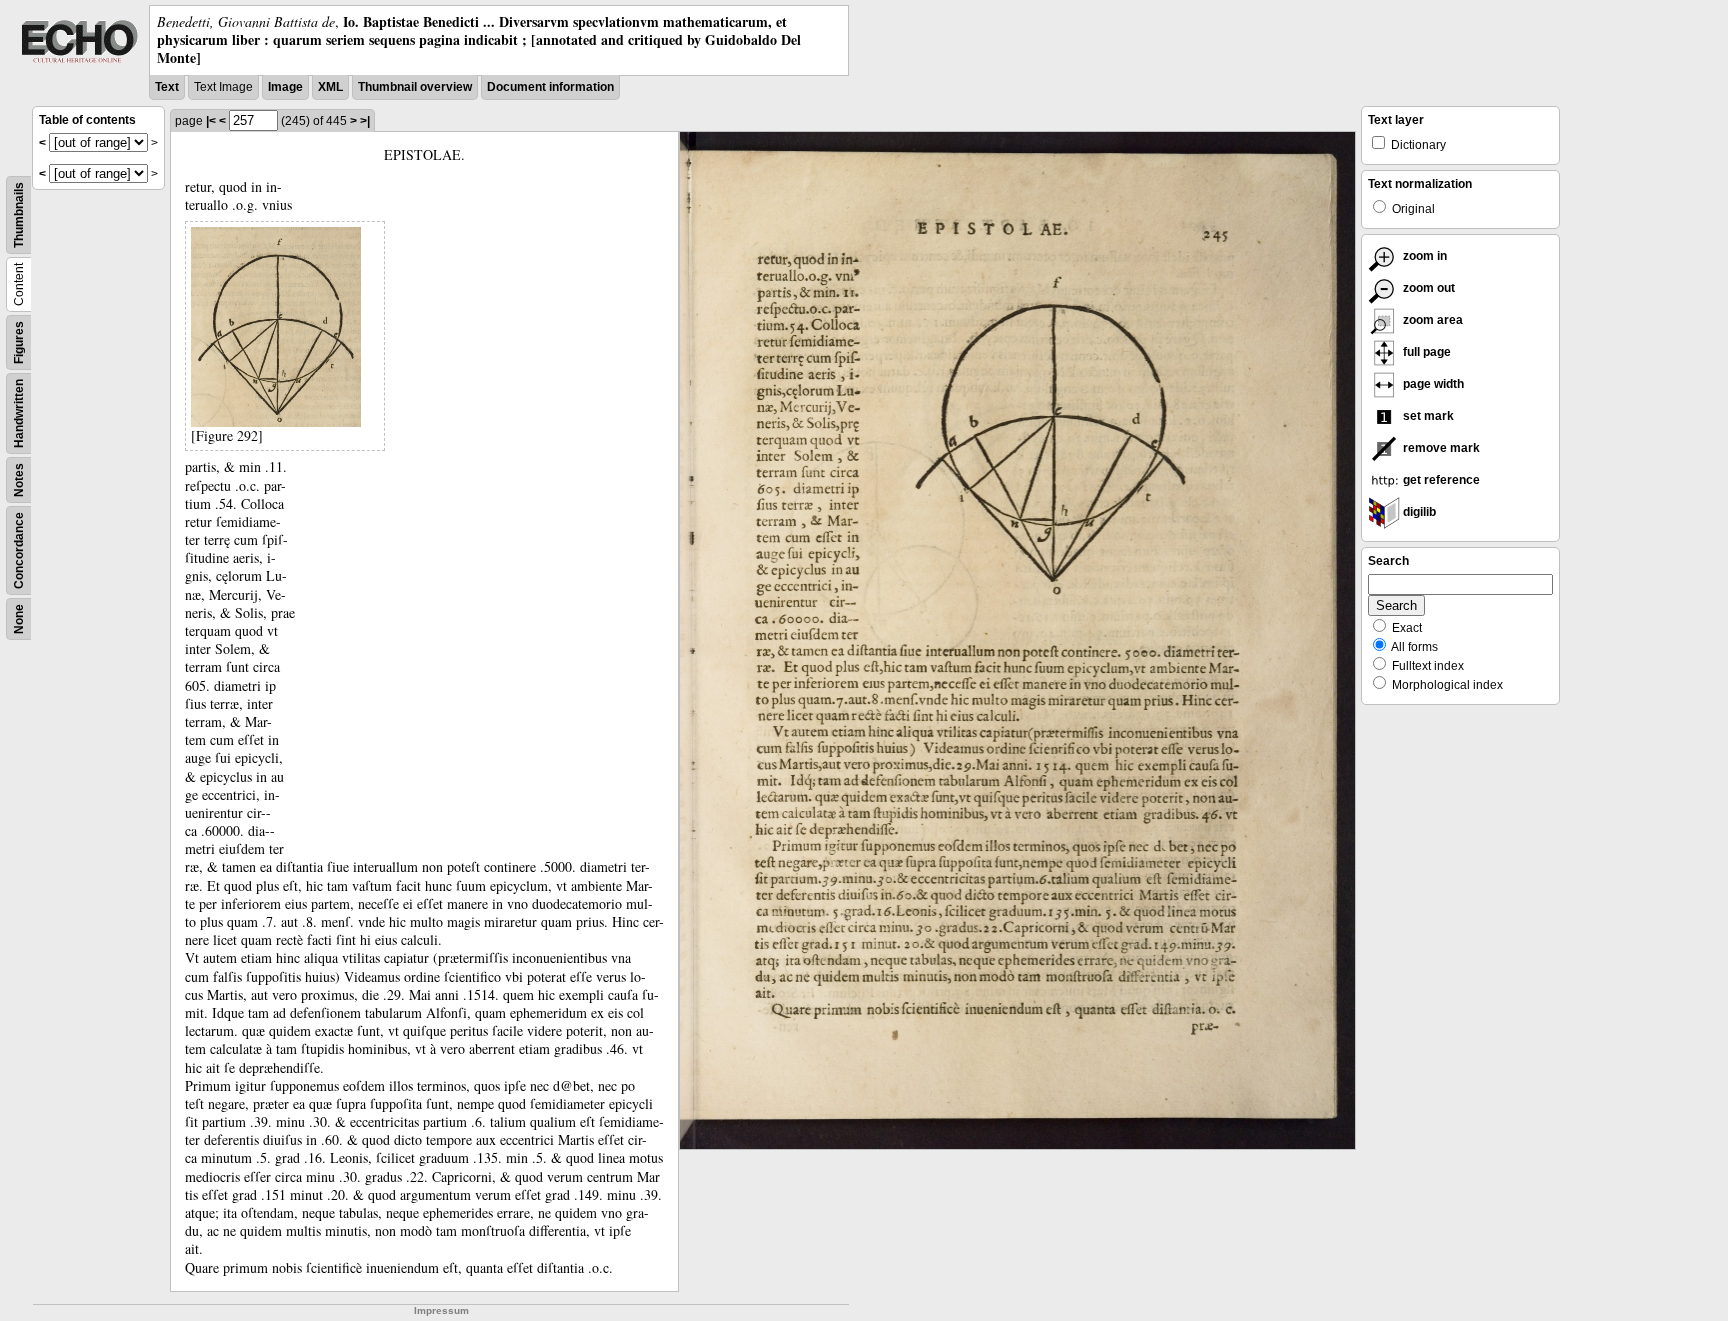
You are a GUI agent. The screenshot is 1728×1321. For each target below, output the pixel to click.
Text (167, 87)
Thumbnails (19, 215)
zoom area (1431, 320)
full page (1425, 352)
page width (1432, 384)
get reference (1440, 480)
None (19, 619)
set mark (1427, 416)
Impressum (441, 1310)
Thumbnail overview (415, 87)
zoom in (1423, 256)
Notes (19, 480)
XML (330, 87)
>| (365, 121)
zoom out (1427, 288)
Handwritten (19, 413)
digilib (1418, 512)
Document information (550, 87)
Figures (19, 342)
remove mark (1440, 448)
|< (211, 121)
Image (285, 87)
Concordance (19, 550)
